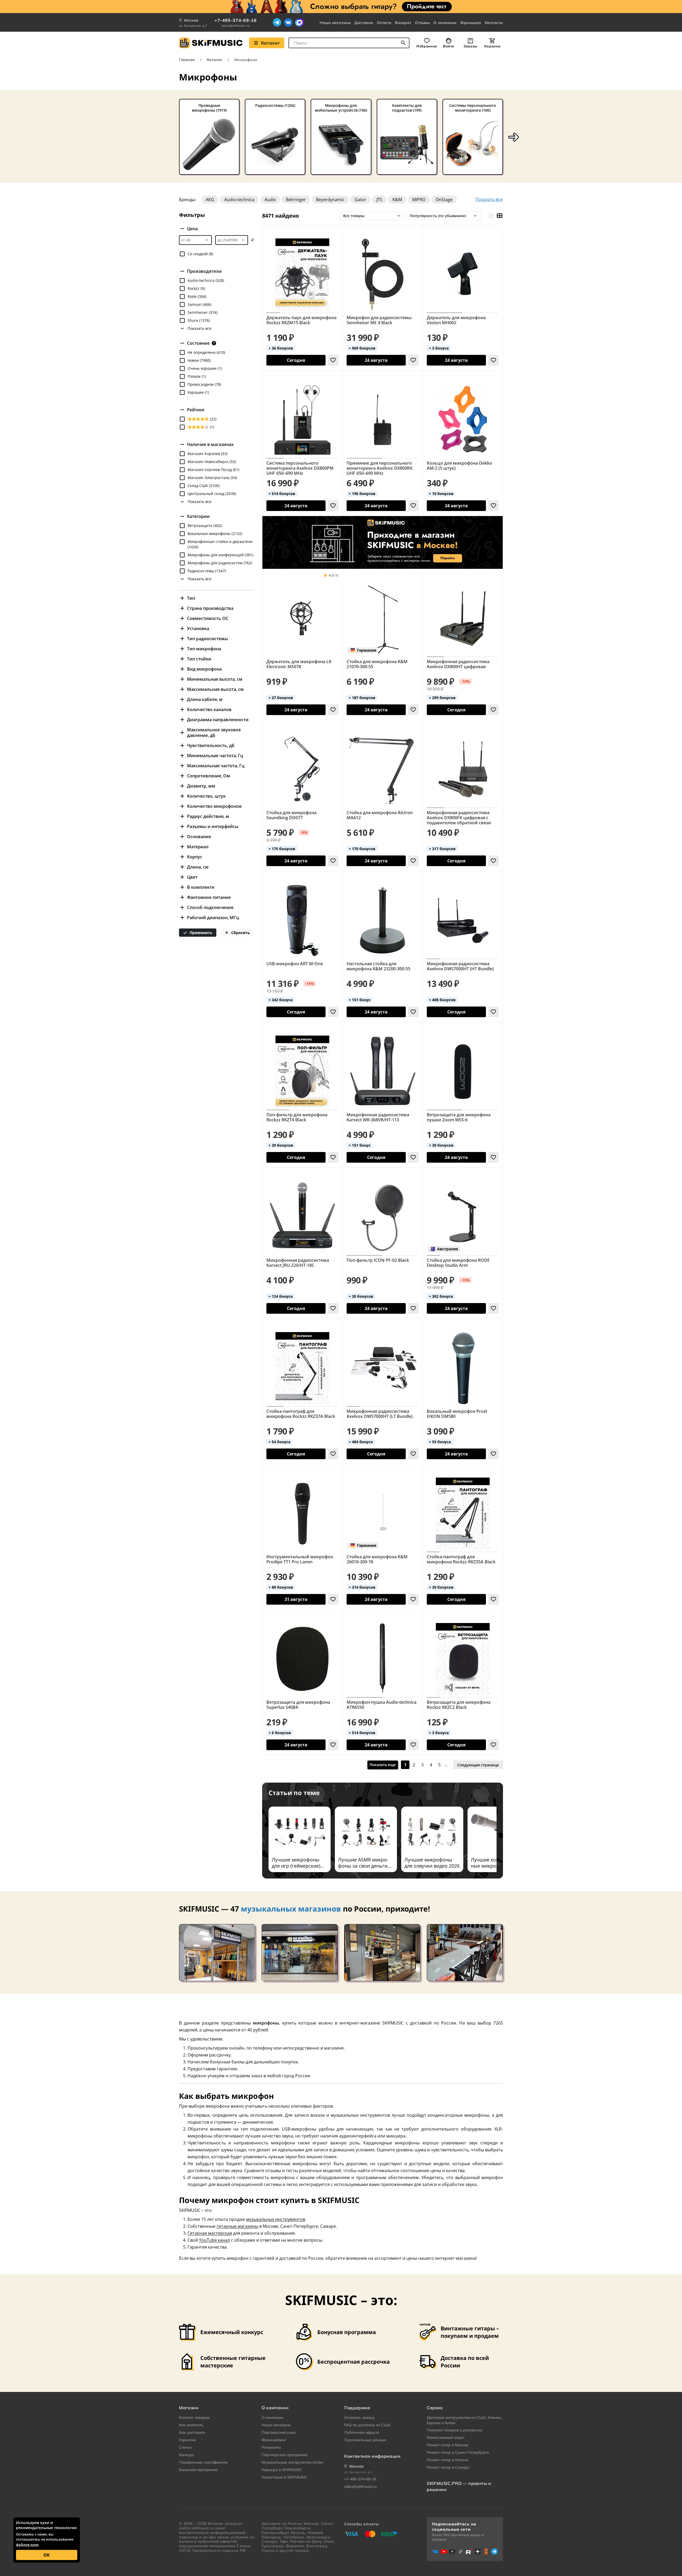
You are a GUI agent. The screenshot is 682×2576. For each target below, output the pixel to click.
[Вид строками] (491, 216)
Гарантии (187, 2440)
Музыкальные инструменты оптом (292, 2462)
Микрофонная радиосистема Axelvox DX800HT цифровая (458, 664)
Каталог (270, 43)
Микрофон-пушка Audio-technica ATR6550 (381, 1705)
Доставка (364, 23)
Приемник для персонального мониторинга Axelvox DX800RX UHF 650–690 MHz (379, 468)
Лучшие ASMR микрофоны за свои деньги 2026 (363, 1863)
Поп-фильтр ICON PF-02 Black (378, 1260)
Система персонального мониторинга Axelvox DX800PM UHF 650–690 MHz (300, 468)
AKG (210, 200)
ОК (47, 2555)
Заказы (470, 46)
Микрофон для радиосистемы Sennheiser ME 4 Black (379, 320)
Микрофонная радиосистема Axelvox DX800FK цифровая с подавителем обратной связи (459, 818)
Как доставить (192, 2432)
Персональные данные (365, 2440)
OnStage (444, 200)
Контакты (494, 23)
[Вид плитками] (499, 216)
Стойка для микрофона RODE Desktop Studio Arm (458, 1263)
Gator (360, 200)
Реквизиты (271, 2447)
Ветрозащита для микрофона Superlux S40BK (298, 1705)
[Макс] (299, 22)
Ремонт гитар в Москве (448, 2445)
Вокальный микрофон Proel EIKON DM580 (457, 1414)
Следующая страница (478, 1765)
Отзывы (422, 23)
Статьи (185, 2447)
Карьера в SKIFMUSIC (282, 2470)
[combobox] (349, 43)
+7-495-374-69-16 (236, 20)
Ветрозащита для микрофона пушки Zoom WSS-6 (459, 1117)
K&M (397, 200)
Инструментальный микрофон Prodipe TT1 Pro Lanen (300, 1559)
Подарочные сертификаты (203, 2462)
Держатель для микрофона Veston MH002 (456, 320)
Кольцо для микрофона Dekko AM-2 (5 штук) (459, 466)
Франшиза (471, 23)
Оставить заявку (360, 2417)
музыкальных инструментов (276, 2219)
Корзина (492, 46)
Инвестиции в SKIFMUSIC (284, 2477)
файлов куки (27, 2545)
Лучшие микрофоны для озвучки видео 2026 (432, 1863)
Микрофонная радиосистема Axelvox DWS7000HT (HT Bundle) (460, 966)
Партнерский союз (279, 2432)
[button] (514, 137)
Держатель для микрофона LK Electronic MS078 (299, 664)
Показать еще (383, 1765)
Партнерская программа (285, 2455)
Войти (449, 46)
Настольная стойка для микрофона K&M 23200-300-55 (378, 966)
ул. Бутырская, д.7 (193, 26)
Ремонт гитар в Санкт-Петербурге (458, 2452)
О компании (445, 23)
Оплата (384, 23)
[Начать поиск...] (403, 43)
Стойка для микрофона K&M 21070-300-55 (377, 664)
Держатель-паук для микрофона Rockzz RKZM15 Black (301, 320)
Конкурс (187, 2455)
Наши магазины (335, 23)
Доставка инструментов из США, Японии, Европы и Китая (464, 2420)
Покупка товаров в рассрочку (455, 2430)
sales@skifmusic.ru (236, 26)
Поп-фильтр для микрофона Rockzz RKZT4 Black (297, 1117)
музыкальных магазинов (291, 1909)
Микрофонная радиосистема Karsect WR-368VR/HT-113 (378, 1117)
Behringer (296, 200)
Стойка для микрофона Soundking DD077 (291, 815)
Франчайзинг (274, 2440)
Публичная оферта (362, 2432)
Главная (187, 60)
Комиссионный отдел (446, 2437)
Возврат (403, 23)
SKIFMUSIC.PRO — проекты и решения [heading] (459, 2486)
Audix (270, 200)
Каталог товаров (194, 2417)
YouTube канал (214, 2240)
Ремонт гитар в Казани (448, 2460)
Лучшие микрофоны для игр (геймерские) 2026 (296, 1863)
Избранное (427, 46)
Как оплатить (191, 2425)
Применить (200, 933)
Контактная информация (372, 2456)
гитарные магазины (237, 2226)
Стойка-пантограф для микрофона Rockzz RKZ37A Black (301, 1414)
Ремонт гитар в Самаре (448, 2467)
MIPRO (419, 200)
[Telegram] (277, 22)
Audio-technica (239, 200)
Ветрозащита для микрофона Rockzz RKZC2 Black (459, 1705)
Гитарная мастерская (210, 2233)
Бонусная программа (198, 2470)
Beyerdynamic (330, 200)
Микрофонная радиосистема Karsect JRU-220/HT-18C (298, 1263)
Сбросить (240, 933)
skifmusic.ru (203, 2528)
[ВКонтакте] (288, 22)
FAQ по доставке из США (367, 2425)
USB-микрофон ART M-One (295, 964)
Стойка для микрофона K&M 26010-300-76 (377, 1559)
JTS (379, 200)
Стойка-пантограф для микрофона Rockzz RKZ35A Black (461, 1559)
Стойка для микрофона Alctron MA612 (380, 815)
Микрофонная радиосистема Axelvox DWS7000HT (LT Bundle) (380, 1414)
